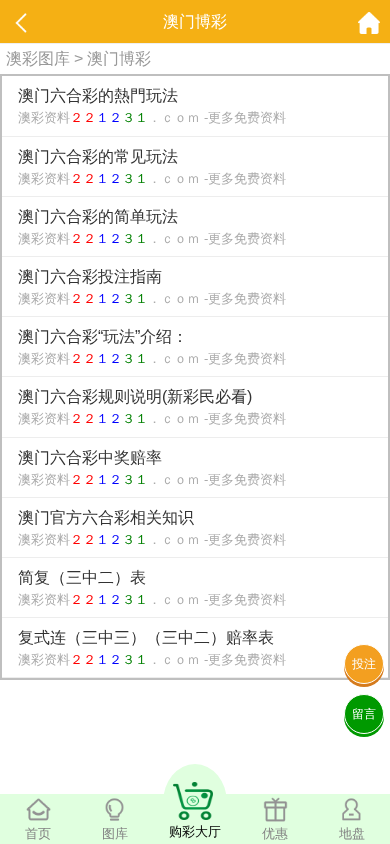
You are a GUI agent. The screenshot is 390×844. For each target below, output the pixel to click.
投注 (364, 664)
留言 (364, 714)
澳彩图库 (38, 58)
